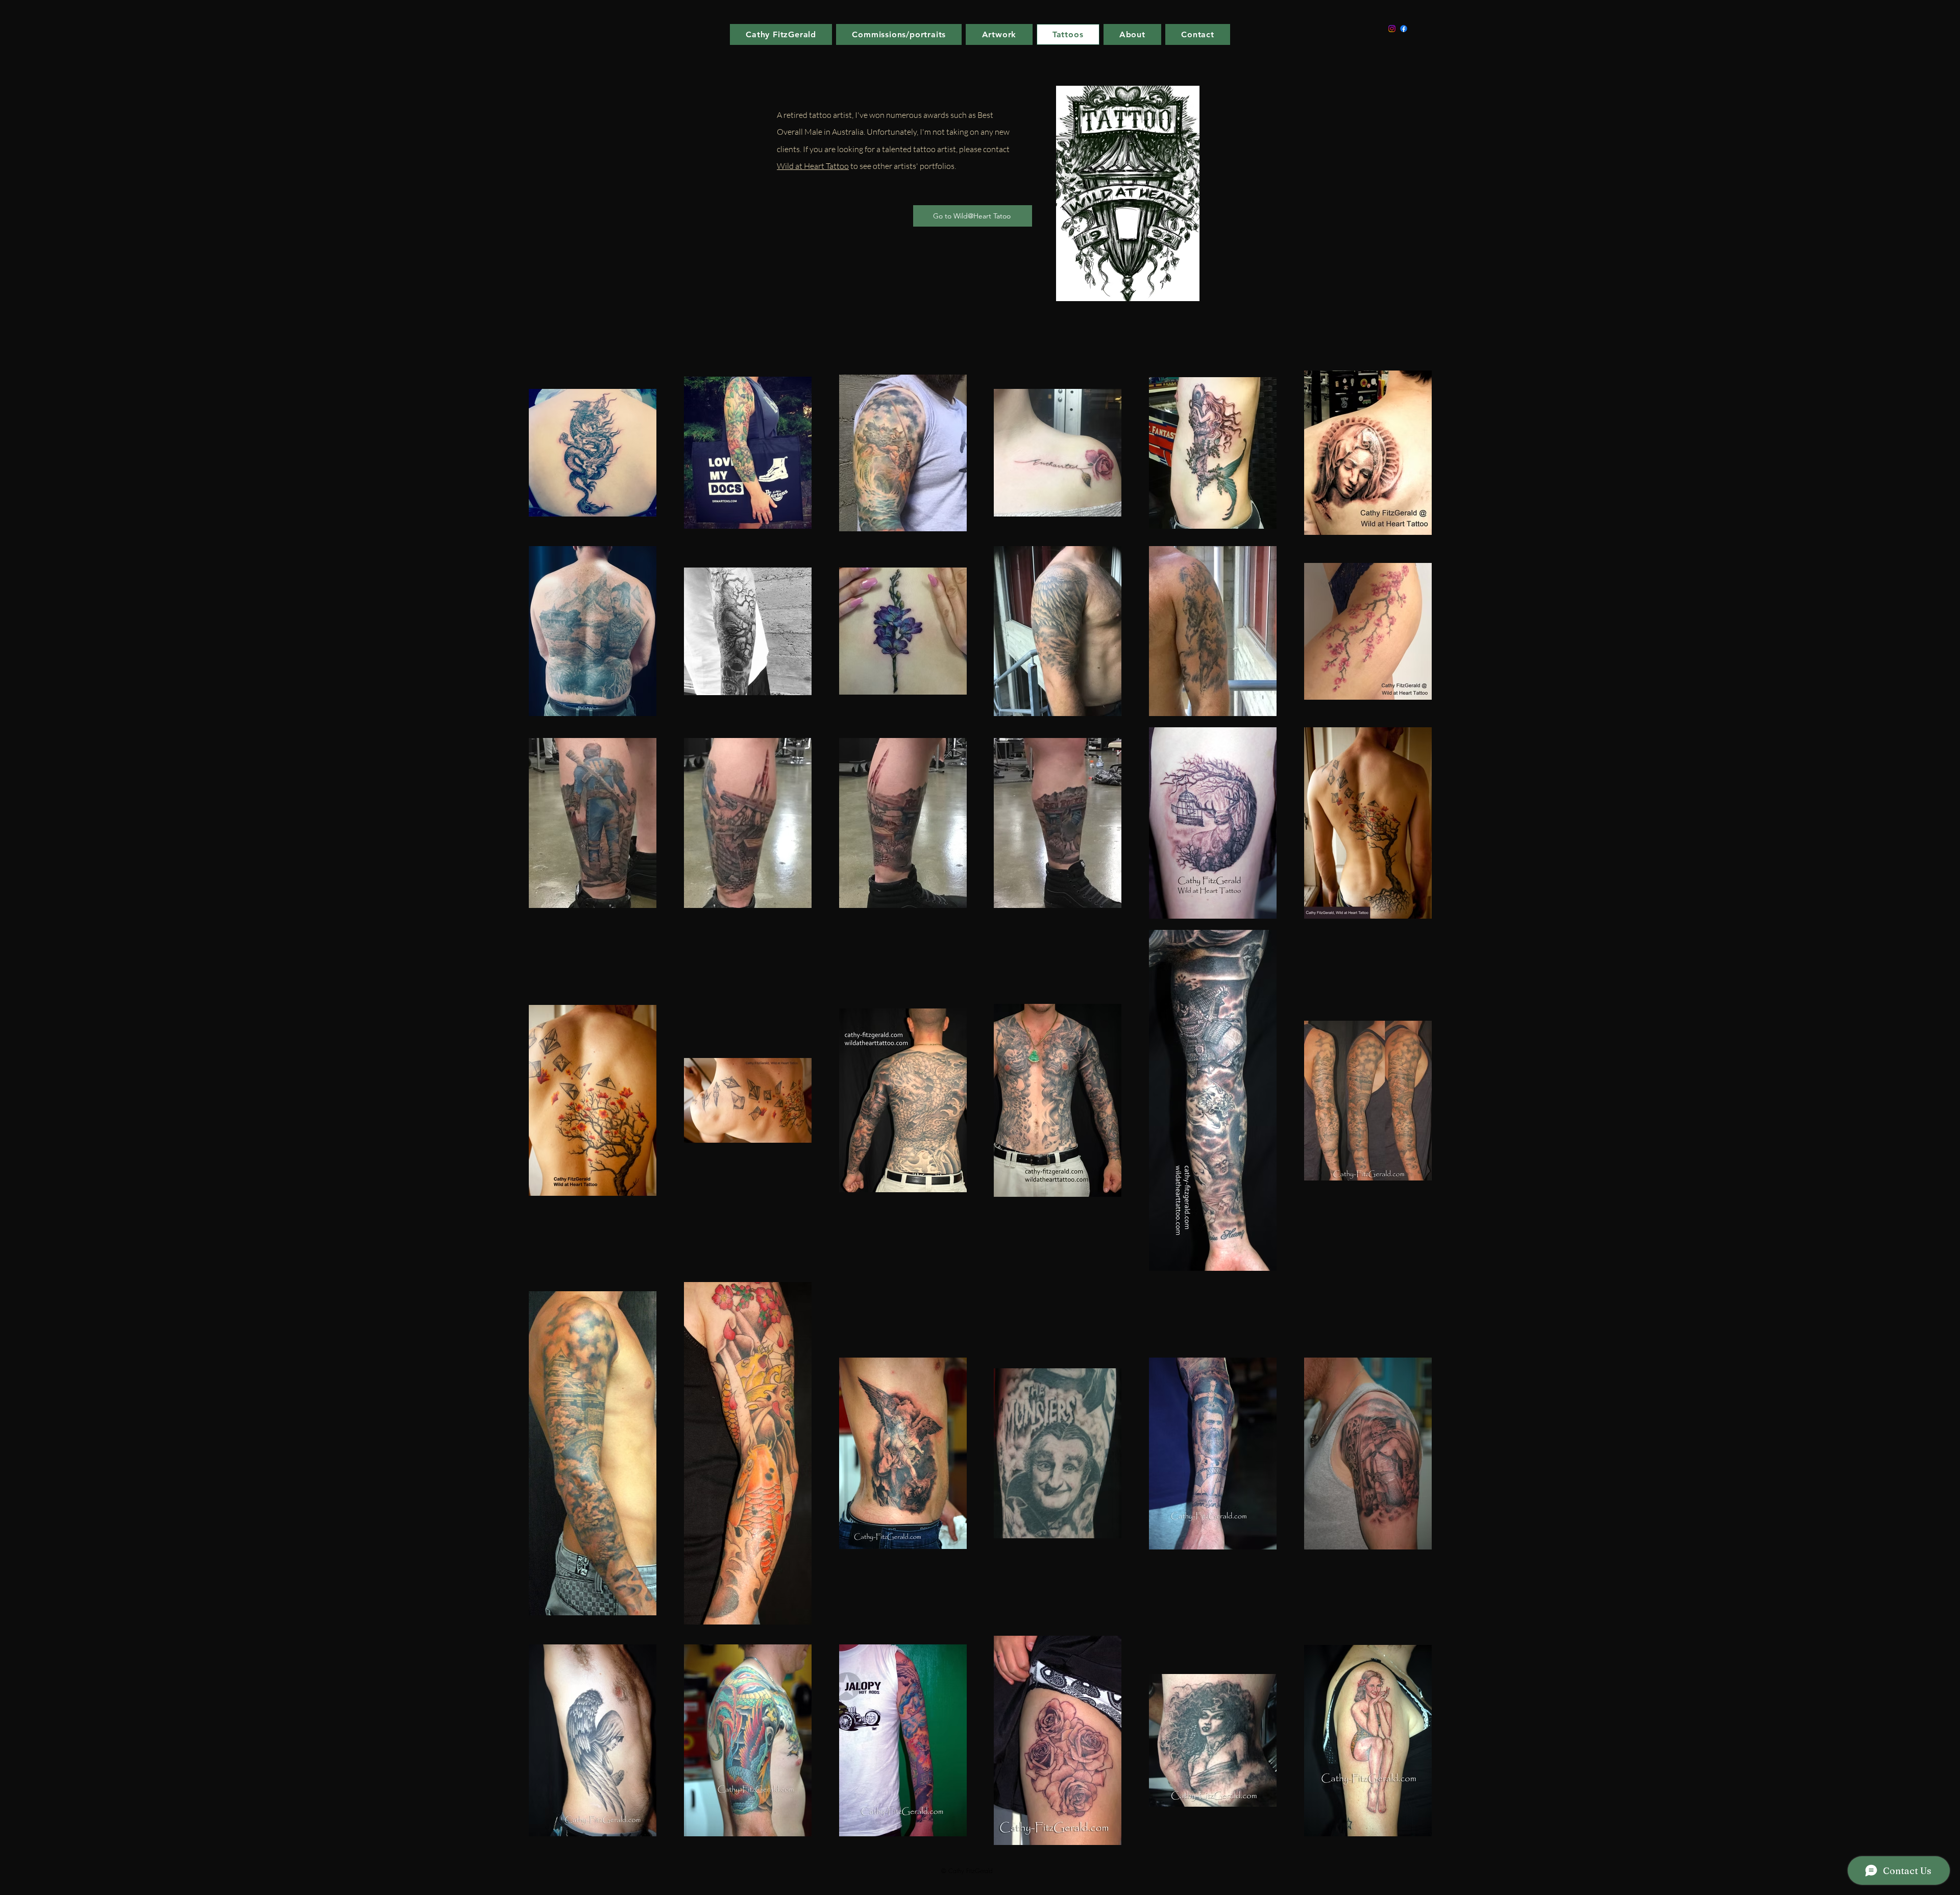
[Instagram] (1392, 29)
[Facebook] (1404, 29)
